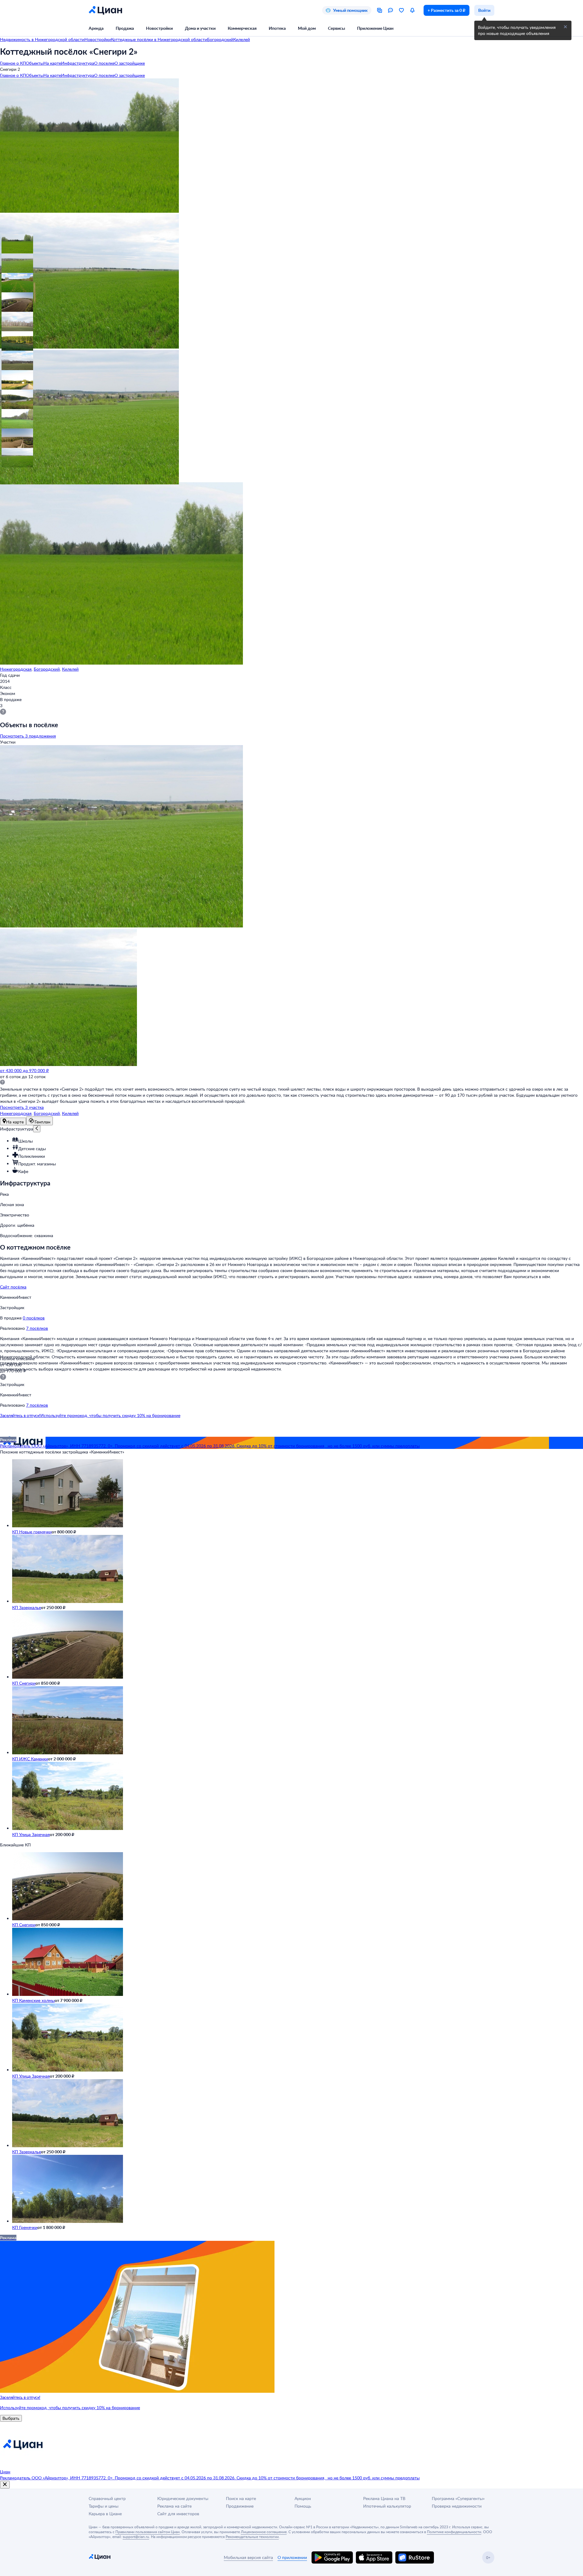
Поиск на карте (241, 2498)
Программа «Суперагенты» (458, 2498)
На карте (52, 63)
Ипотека (277, 28)
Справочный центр (107, 2498)
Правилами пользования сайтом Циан (148, 2532)
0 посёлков (34, 1318)
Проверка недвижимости (457, 2506)
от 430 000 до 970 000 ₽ (24, 1070)
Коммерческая (242, 28)
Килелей (70, 669)
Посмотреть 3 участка (22, 1107)
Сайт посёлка (13, 1287)
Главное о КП (13, 63)
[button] (10, 242)
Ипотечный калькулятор (387, 2506)
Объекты (35, 63)
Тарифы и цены (104, 2506)
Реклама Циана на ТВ (384, 2498)
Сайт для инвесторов (178, 2514)
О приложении (292, 2557)
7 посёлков (37, 1328)
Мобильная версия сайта (248, 2557)
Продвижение (240, 2506)
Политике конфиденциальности (454, 2532)
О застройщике (130, 63)
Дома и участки (200, 28)
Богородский (47, 669)
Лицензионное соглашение (264, 2532)
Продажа (125, 28)
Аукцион (303, 2498)
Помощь (303, 2506)
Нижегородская (16, 669)
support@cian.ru (136, 2536)
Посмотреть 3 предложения (28, 736)
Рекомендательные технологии (252, 2536)
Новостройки (159, 28)
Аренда (96, 28)
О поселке (104, 63)
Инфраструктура (78, 63)
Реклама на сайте (174, 2506)
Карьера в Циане (105, 2514)
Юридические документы (183, 2498)
